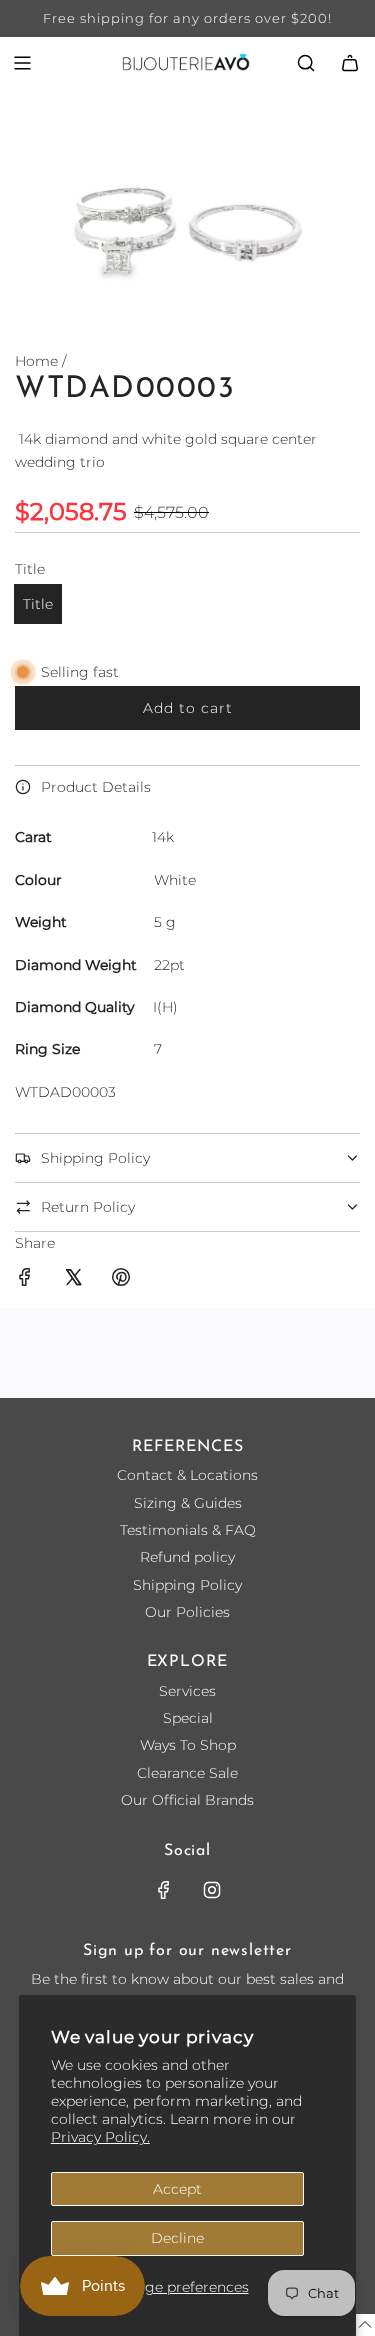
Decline (177, 2238)
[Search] (306, 63)
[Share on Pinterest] (121, 1280)
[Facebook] (164, 1890)
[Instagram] (212, 1890)
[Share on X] (73, 1280)
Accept (177, 2189)
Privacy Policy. (100, 2137)
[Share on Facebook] (25, 1280)
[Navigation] (22, 63)
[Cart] (350, 63)
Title (38, 604)
